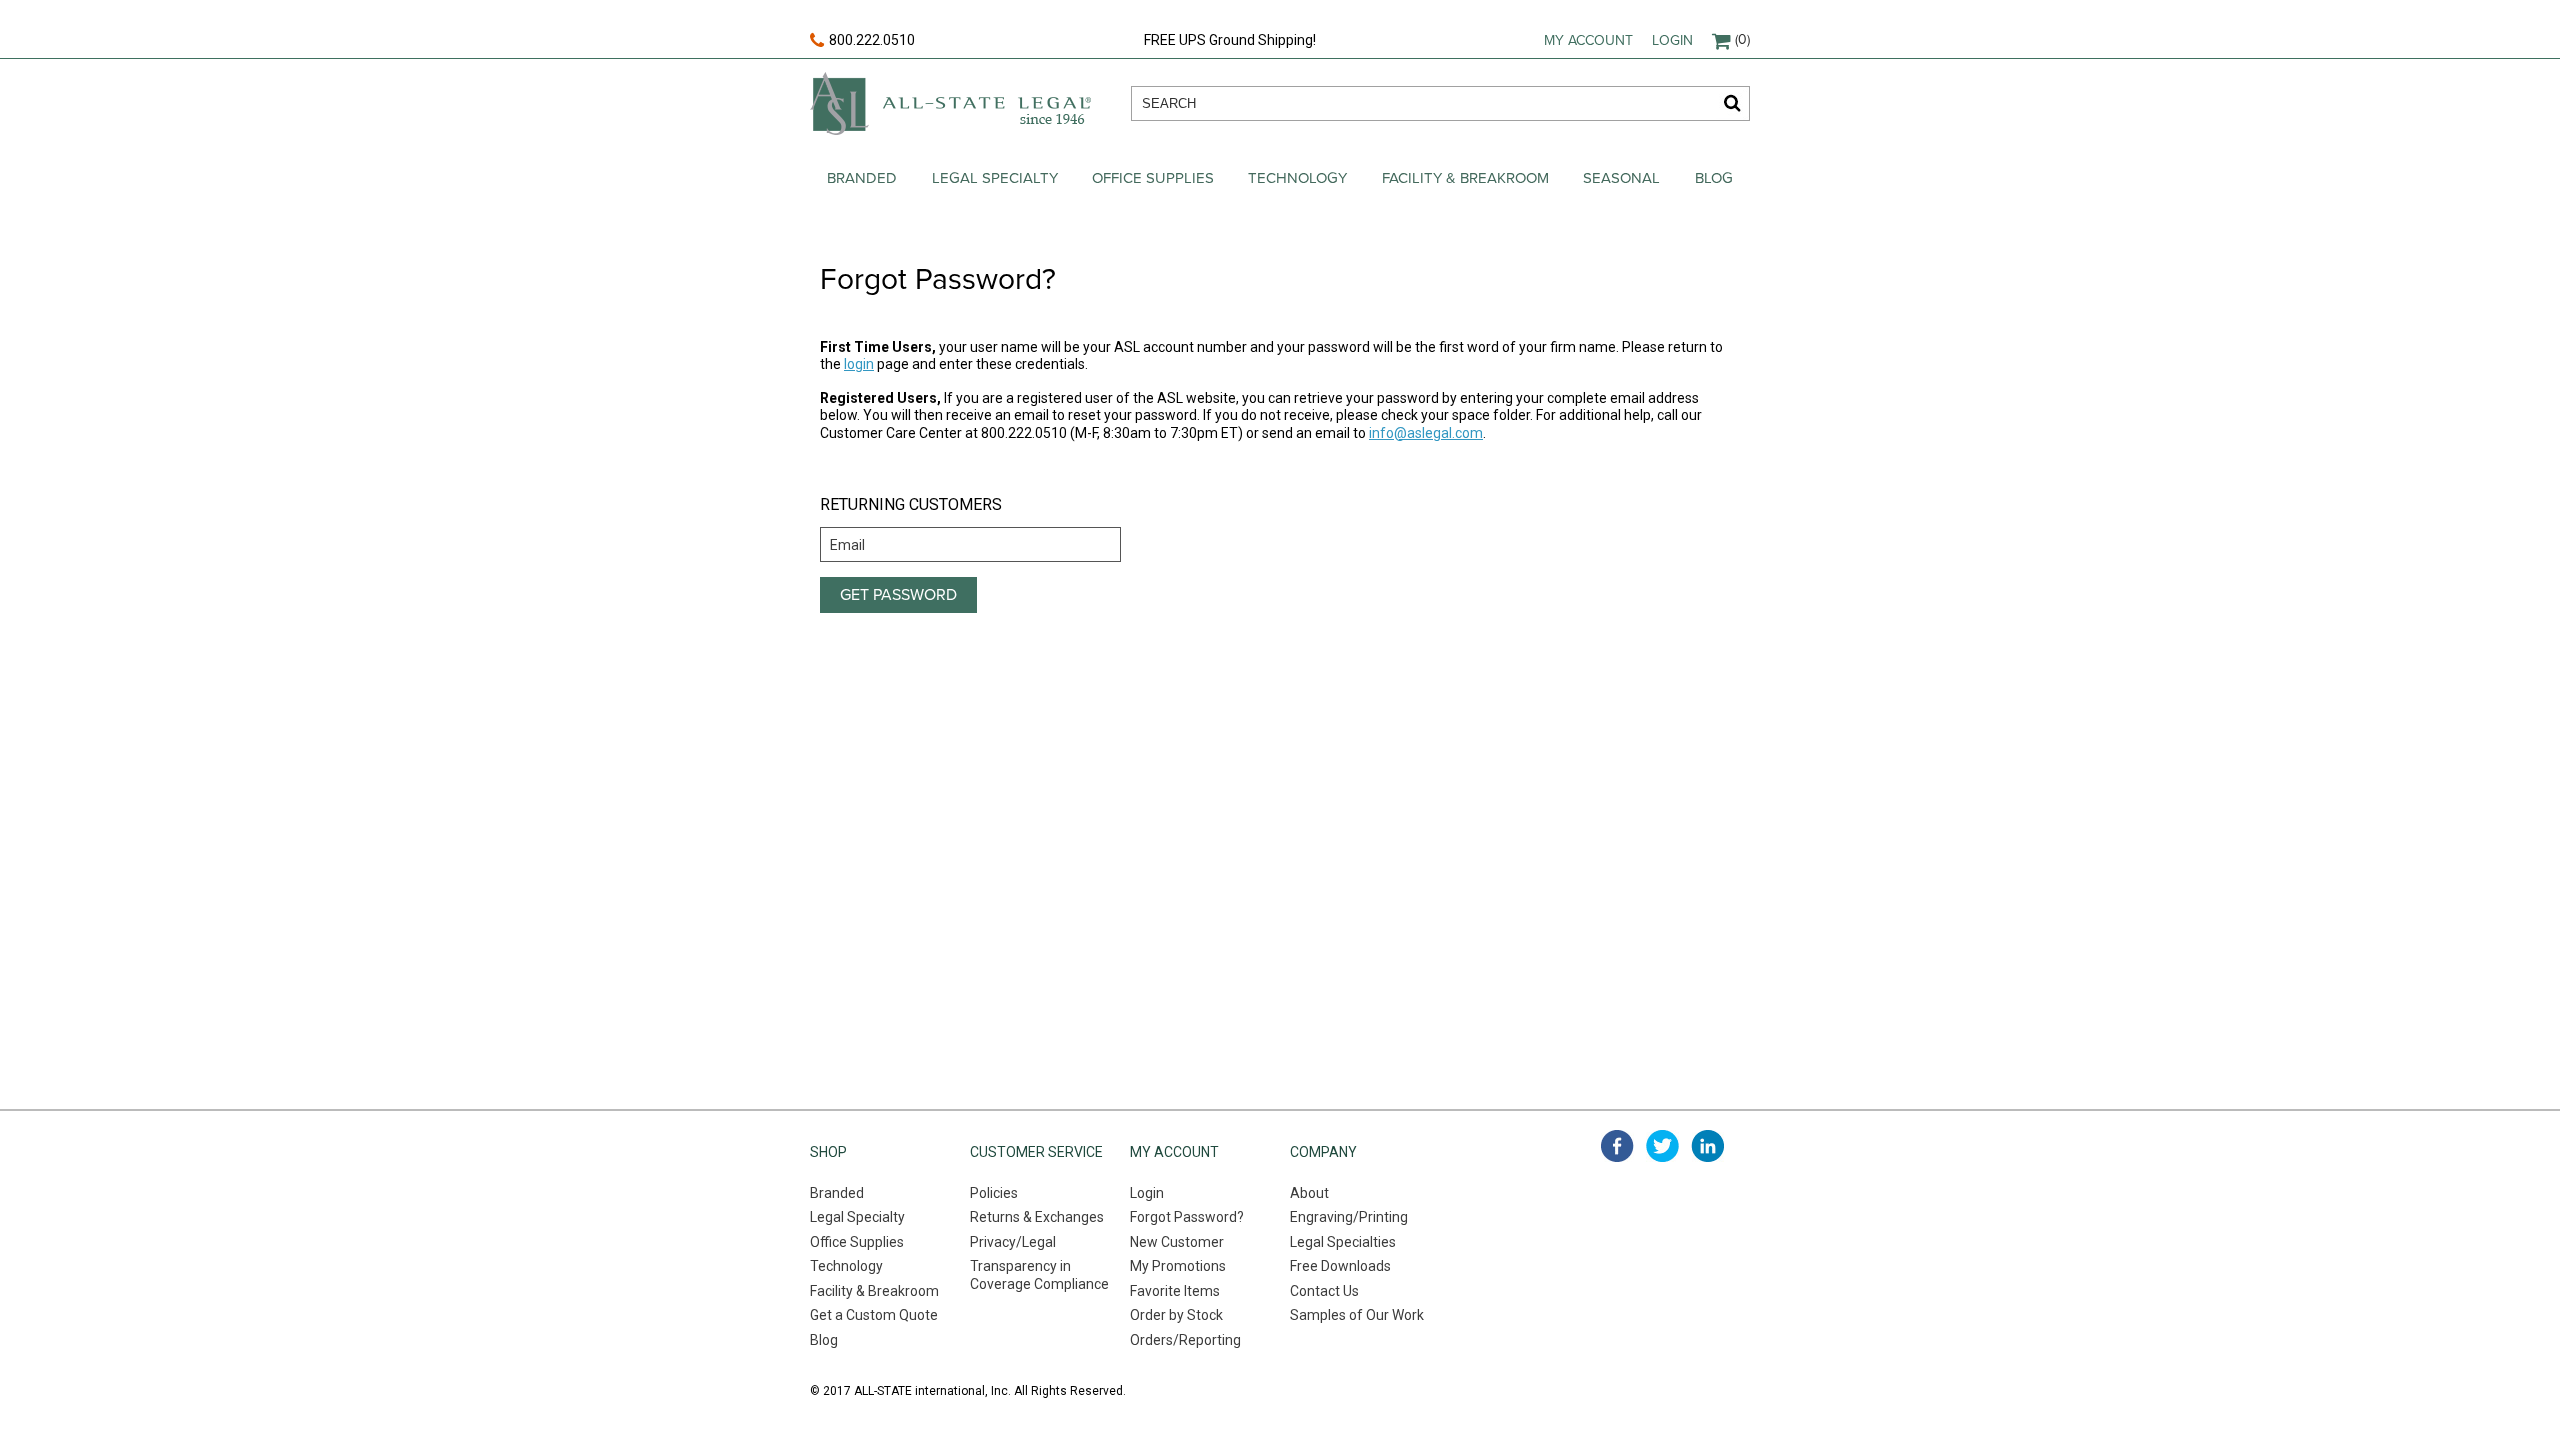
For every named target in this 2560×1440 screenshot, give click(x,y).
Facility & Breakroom (1465, 178)
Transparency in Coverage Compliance (1039, 1275)
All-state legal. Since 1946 (950, 103)
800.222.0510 (872, 40)
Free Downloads (1340, 1266)
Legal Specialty (995, 178)
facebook (1617, 1146)
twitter (1662, 1146)
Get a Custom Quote (874, 1315)
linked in (1707, 1146)
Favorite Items (1175, 1291)
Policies (994, 1193)
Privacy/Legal (1013, 1242)
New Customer (1177, 1242)
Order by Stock (1176, 1315)
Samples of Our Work (1357, 1315)
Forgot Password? (1187, 1217)
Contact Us (1324, 1291)
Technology (1297, 178)
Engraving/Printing (1349, 1217)
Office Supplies (1153, 178)
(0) (1742, 39)
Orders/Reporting (1185, 1340)
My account (1588, 40)
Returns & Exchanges (1037, 1217)
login (859, 364)
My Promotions (1178, 1266)
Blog (1714, 178)
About (1309, 1193)
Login (1672, 40)
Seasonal (1621, 178)
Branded (862, 178)
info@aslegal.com (1426, 433)
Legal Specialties (1343, 1242)
